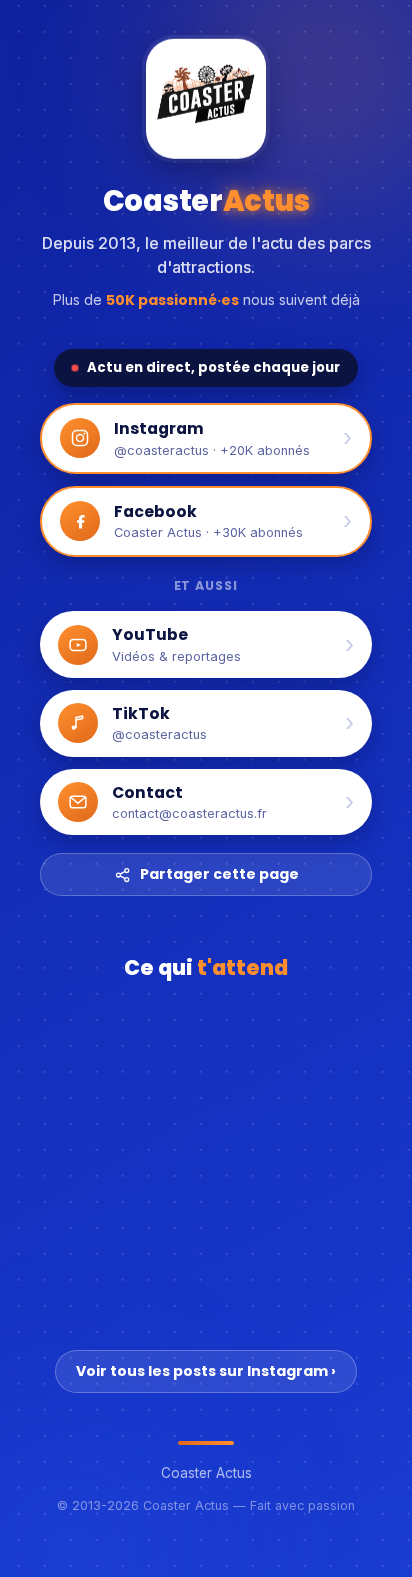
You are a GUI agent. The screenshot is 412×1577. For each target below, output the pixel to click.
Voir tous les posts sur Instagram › (206, 1371)
